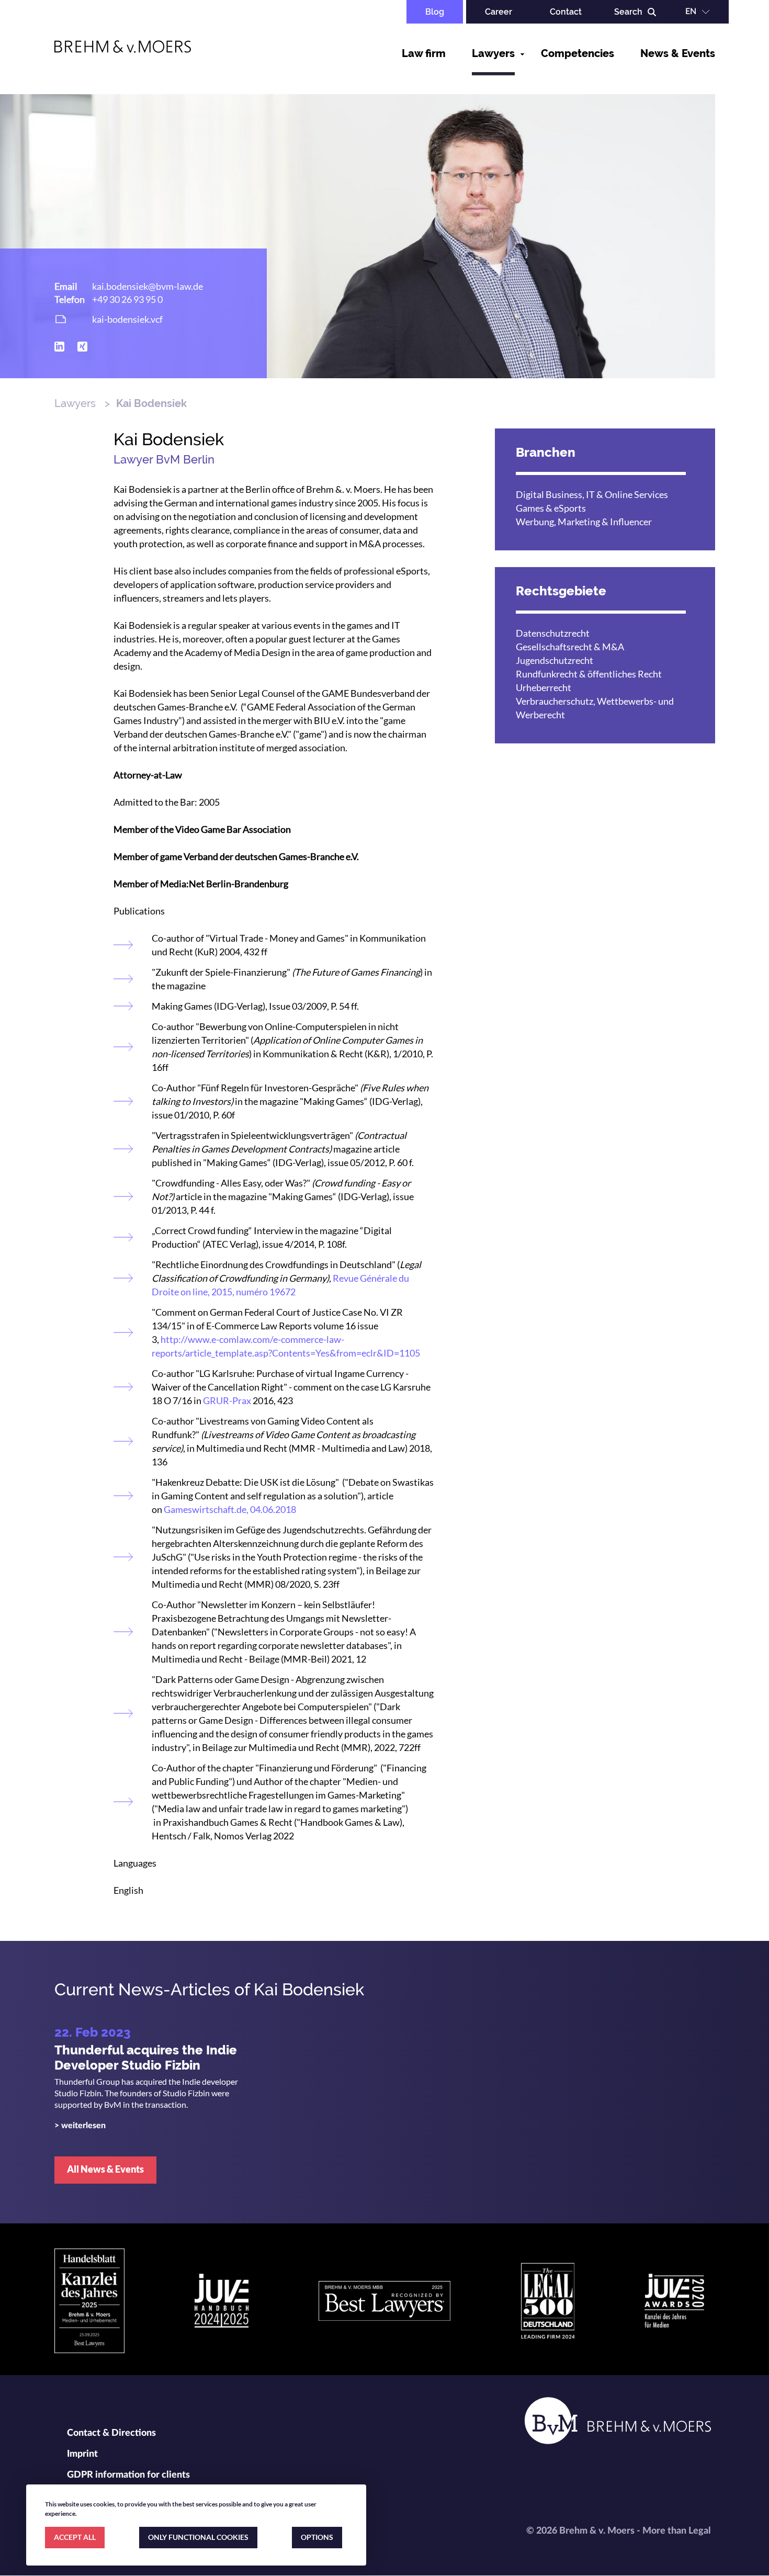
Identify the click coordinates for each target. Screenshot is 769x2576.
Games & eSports (551, 508)
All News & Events (105, 2169)
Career (499, 12)
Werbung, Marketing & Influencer (584, 522)
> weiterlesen (80, 2126)
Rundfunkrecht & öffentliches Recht (589, 674)
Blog (435, 12)
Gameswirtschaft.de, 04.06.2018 (230, 1509)
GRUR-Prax (227, 1400)
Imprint (82, 2454)
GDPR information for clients (128, 2475)
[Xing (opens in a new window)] (82, 347)
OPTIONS (317, 2537)
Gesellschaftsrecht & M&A (570, 647)
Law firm (424, 53)
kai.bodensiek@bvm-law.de (148, 286)
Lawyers (493, 53)
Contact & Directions (111, 2433)
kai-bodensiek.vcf (127, 319)
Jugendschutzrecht (555, 660)
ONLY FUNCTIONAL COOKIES (198, 2537)
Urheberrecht (544, 687)
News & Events (678, 53)
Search (628, 12)
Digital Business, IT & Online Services (592, 494)
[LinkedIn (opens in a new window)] (59, 347)
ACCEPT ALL (75, 2537)
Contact (566, 12)
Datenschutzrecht (553, 633)
